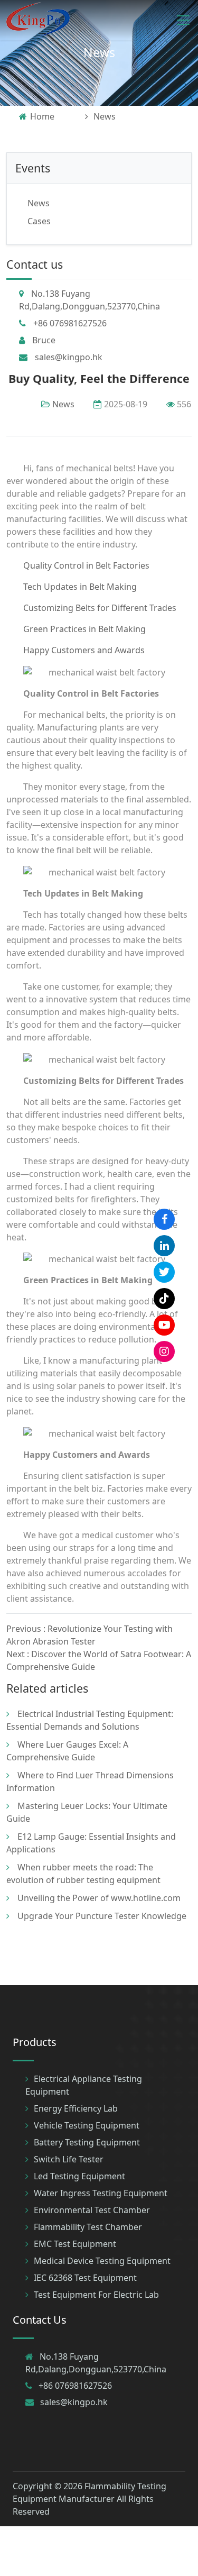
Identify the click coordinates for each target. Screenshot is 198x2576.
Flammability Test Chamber (88, 2227)
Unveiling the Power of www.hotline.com (99, 1898)
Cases (39, 221)
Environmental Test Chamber (92, 2210)
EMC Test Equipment (75, 2244)
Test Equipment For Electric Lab (96, 2295)
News (99, 52)
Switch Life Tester (69, 2159)
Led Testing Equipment (79, 2176)
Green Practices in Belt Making (84, 629)
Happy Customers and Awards (84, 650)
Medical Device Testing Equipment (102, 2261)
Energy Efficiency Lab (76, 2108)
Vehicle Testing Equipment (87, 2125)
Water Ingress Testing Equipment (101, 2193)
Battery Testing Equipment (87, 2142)
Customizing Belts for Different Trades (100, 608)
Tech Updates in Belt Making (80, 587)
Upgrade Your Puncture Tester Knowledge (102, 1916)
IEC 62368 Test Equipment (85, 2278)
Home (42, 116)
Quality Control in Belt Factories (86, 565)
